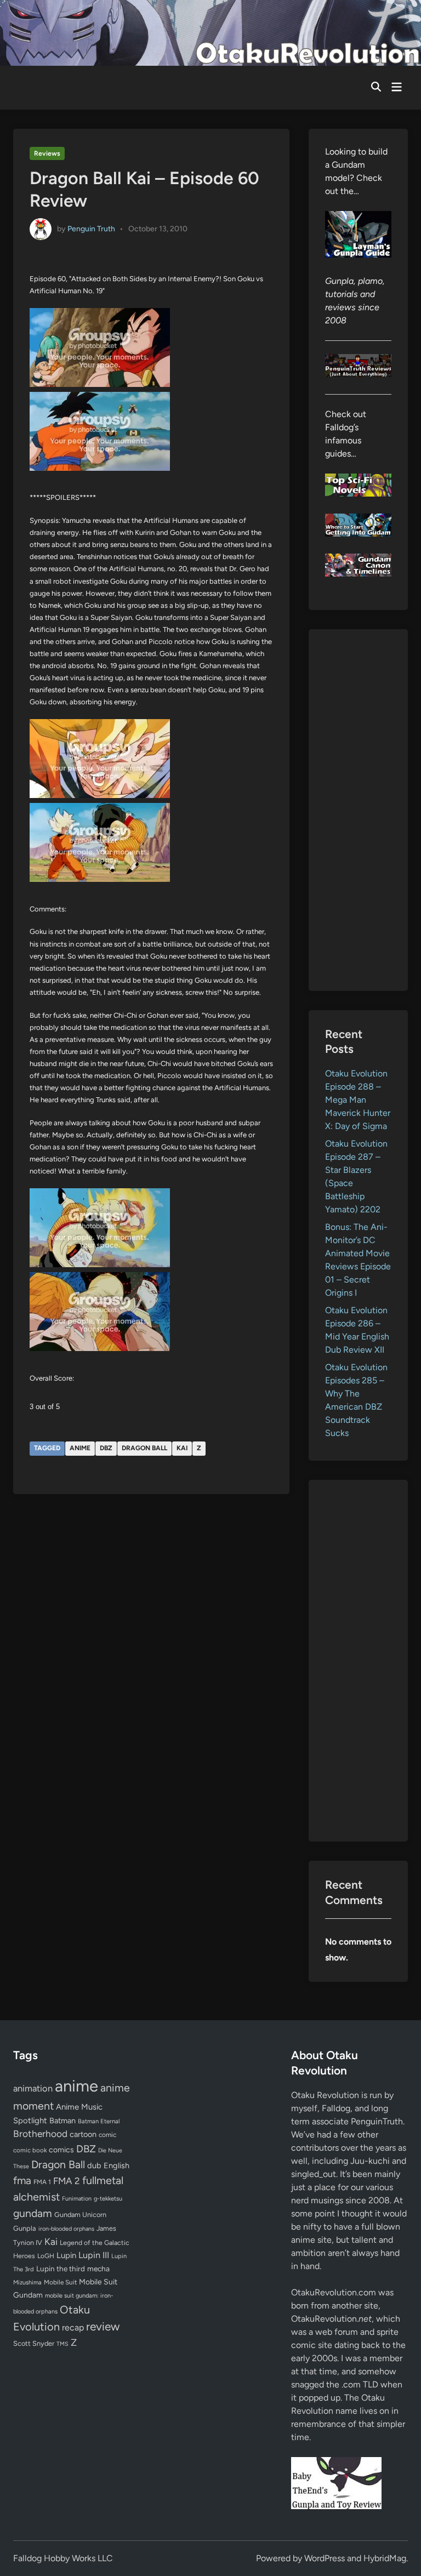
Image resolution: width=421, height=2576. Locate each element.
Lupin (66, 2255)
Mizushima (27, 2283)
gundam (33, 2213)
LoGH (46, 2256)
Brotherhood (40, 2134)
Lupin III (94, 2255)
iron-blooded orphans (66, 2229)
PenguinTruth (377, 2121)
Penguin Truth (91, 228)
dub (94, 2165)
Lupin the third (61, 2269)
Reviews (47, 153)
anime (80, 1448)
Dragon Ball (144, 1448)
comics (61, 2150)
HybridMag (385, 2558)
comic (107, 2135)
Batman (62, 2121)
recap (73, 2327)
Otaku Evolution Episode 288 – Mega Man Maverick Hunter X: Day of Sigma (358, 1100)
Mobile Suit (60, 2282)
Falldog (336, 2108)
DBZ (106, 1448)
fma (22, 2181)
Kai (182, 1448)
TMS (62, 2344)
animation (33, 2088)
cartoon (83, 2134)
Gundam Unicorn (80, 2215)
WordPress (325, 2558)
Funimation (77, 2199)
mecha (98, 2269)
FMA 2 (67, 2181)
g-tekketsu (108, 2199)
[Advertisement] (358, 810)
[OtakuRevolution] (210, 32)
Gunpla (25, 2228)
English (116, 2165)
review (103, 2326)
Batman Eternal (99, 2121)
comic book (30, 2150)
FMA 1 (42, 2182)
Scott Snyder (34, 2343)
